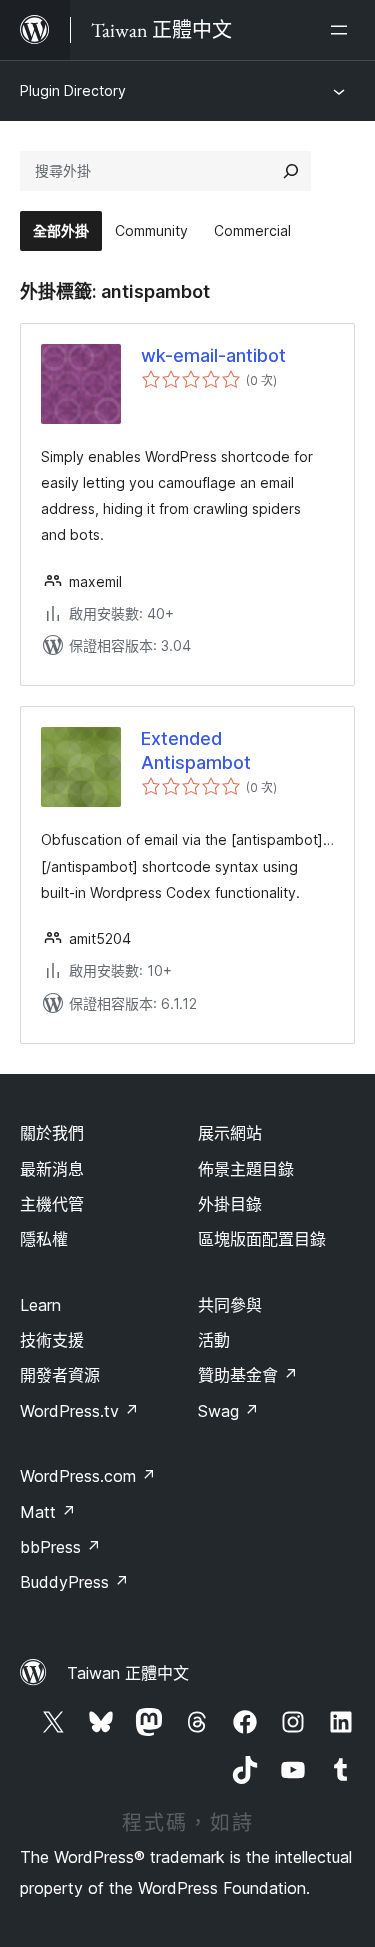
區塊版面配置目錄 (262, 1239)
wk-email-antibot (213, 355)
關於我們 (52, 1133)
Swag (228, 1411)
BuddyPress (74, 1582)
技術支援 (52, 1340)
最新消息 (52, 1169)
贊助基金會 (248, 1375)
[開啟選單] (343, 30)
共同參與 (230, 1305)
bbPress (60, 1547)
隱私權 (44, 1239)
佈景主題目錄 (246, 1169)
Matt (48, 1512)
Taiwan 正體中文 (128, 1673)
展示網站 (230, 1133)
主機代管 (52, 1204)
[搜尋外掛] (291, 171)
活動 (214, 1340)
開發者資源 (60, 1375)
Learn (40, 1305)
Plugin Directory (73, 90)
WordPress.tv (79, 1411)
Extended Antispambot (196, 750)
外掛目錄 (230, 1204)
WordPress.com (88, 1476)
